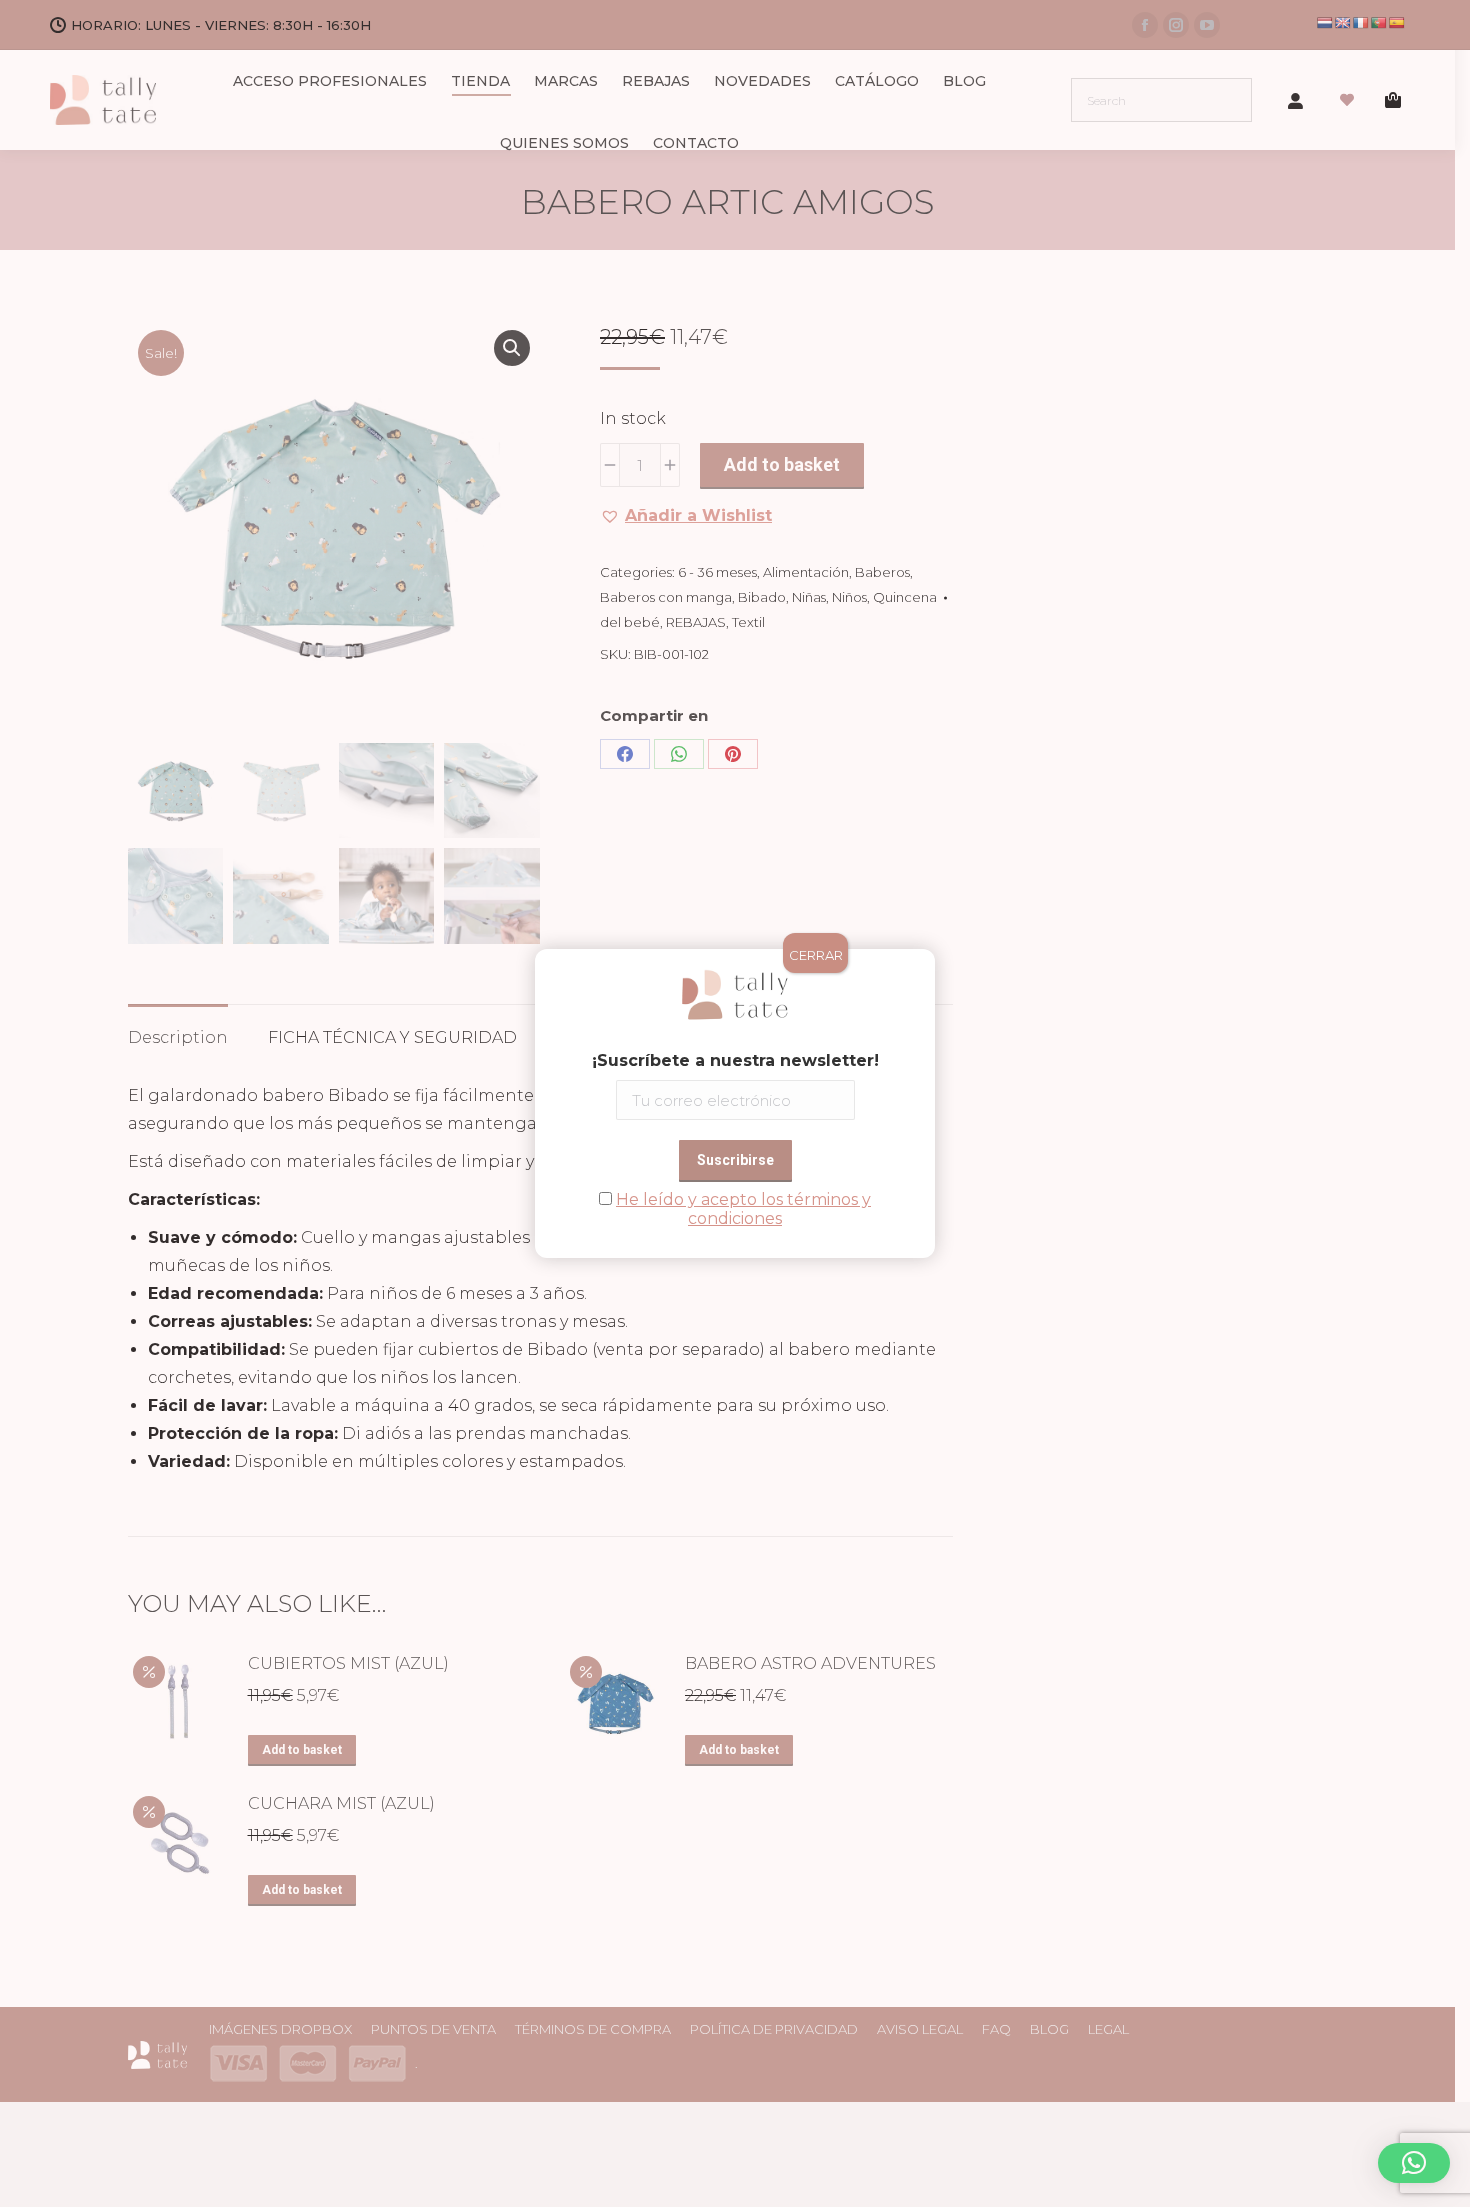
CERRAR (816, 955)
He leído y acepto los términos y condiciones (743, 1209)
